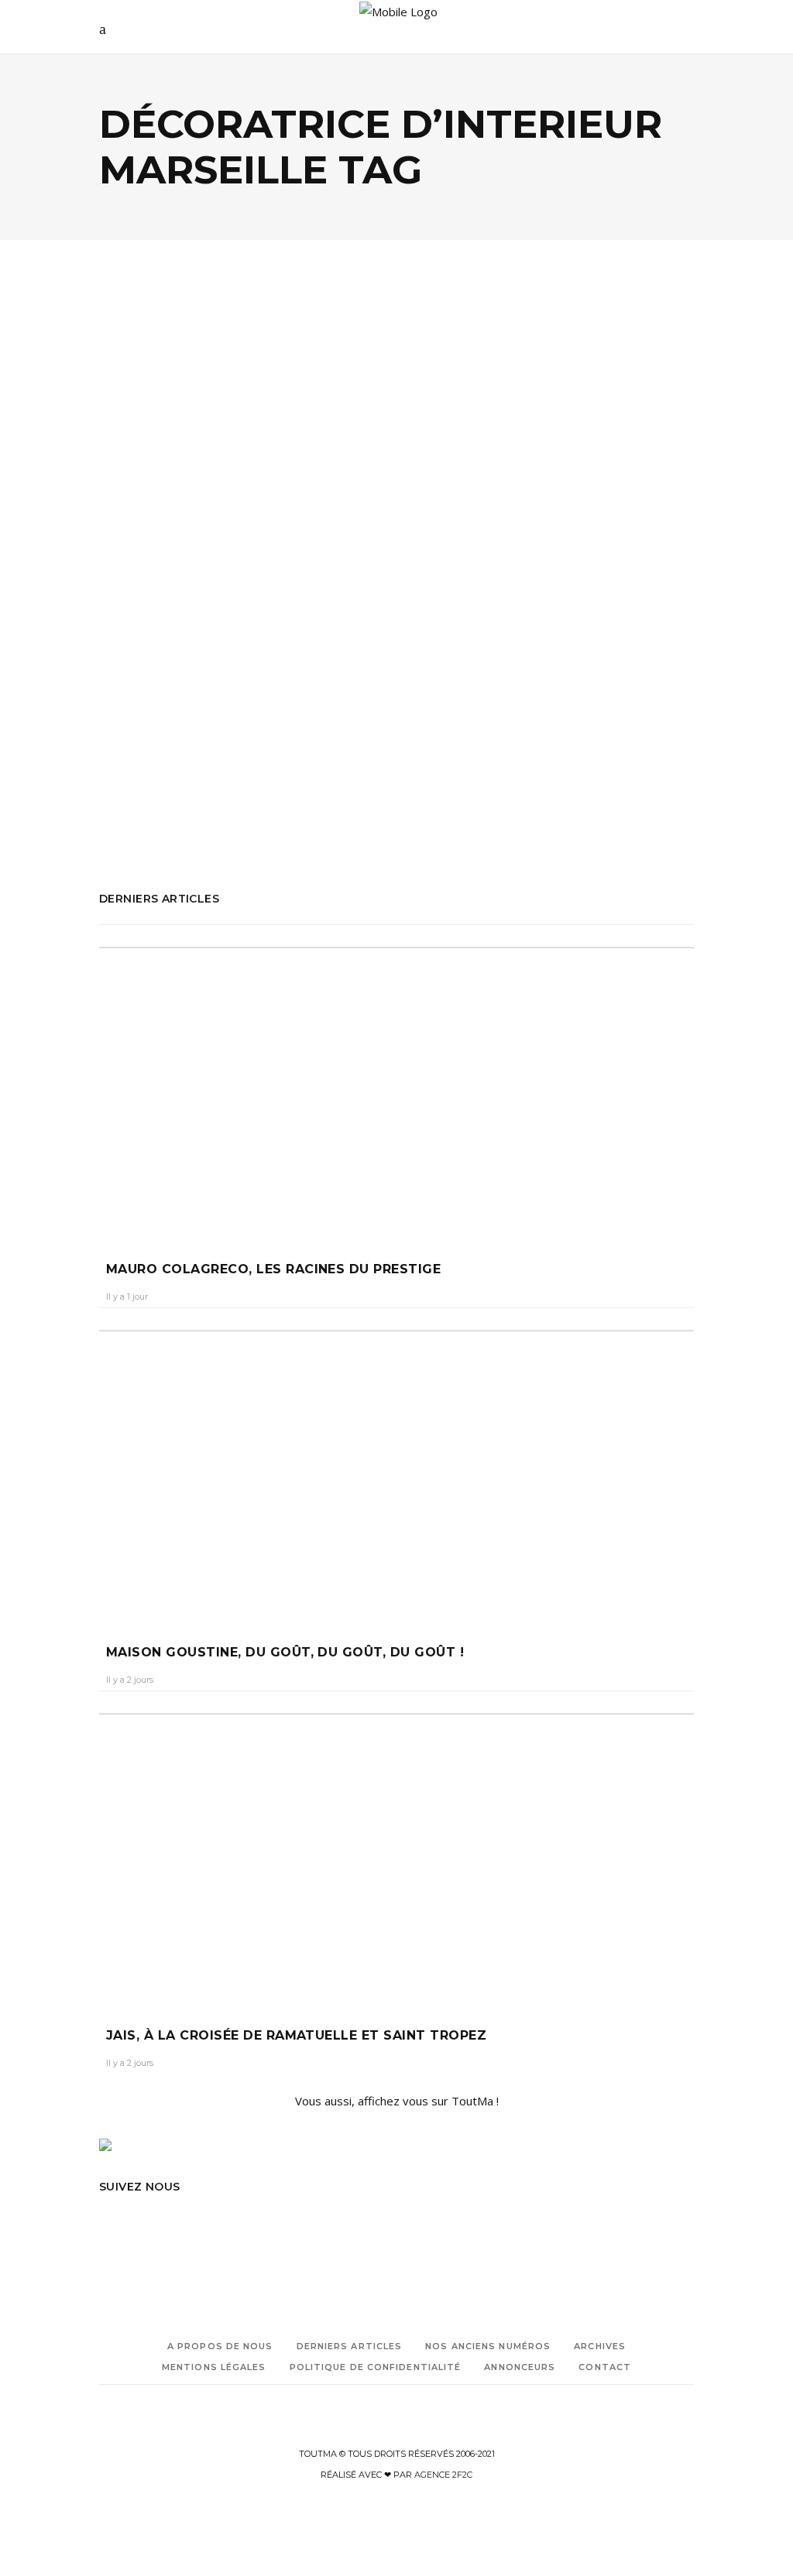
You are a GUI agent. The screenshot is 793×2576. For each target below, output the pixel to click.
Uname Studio (131, 827)
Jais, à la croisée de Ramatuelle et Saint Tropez (296, 2035)
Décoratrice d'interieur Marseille (169, 740)
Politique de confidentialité (376, 2367)
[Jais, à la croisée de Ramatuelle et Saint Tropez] (396, 1855)
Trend (229, 462)
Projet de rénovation (144, 762)
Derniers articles (350, 2346)
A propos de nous (220, 2346)
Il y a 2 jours (130, 1680)
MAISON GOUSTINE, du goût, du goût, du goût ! (285, 1652)
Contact (605, 2367)
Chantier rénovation (144, 719)
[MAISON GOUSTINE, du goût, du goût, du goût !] (396, 1472)
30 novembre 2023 (229, 554)
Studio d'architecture (185, 805)
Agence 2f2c (443, 2475)
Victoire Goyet (142, 554)
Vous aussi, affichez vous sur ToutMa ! (397, 2101)
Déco (130, 462)
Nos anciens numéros (488, 2346)
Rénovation (125, 784)
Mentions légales (214, 2367)
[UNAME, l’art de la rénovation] (242, 378)
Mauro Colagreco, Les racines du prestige (273, 1269)
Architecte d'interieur (146, 675)
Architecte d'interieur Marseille (166, 697)
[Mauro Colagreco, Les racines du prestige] (396, 1089)
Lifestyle (178, 462)
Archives (600, 2346)
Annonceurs (520, 2367)
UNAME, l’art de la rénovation (187, 514)
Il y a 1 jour (127, 1297)
